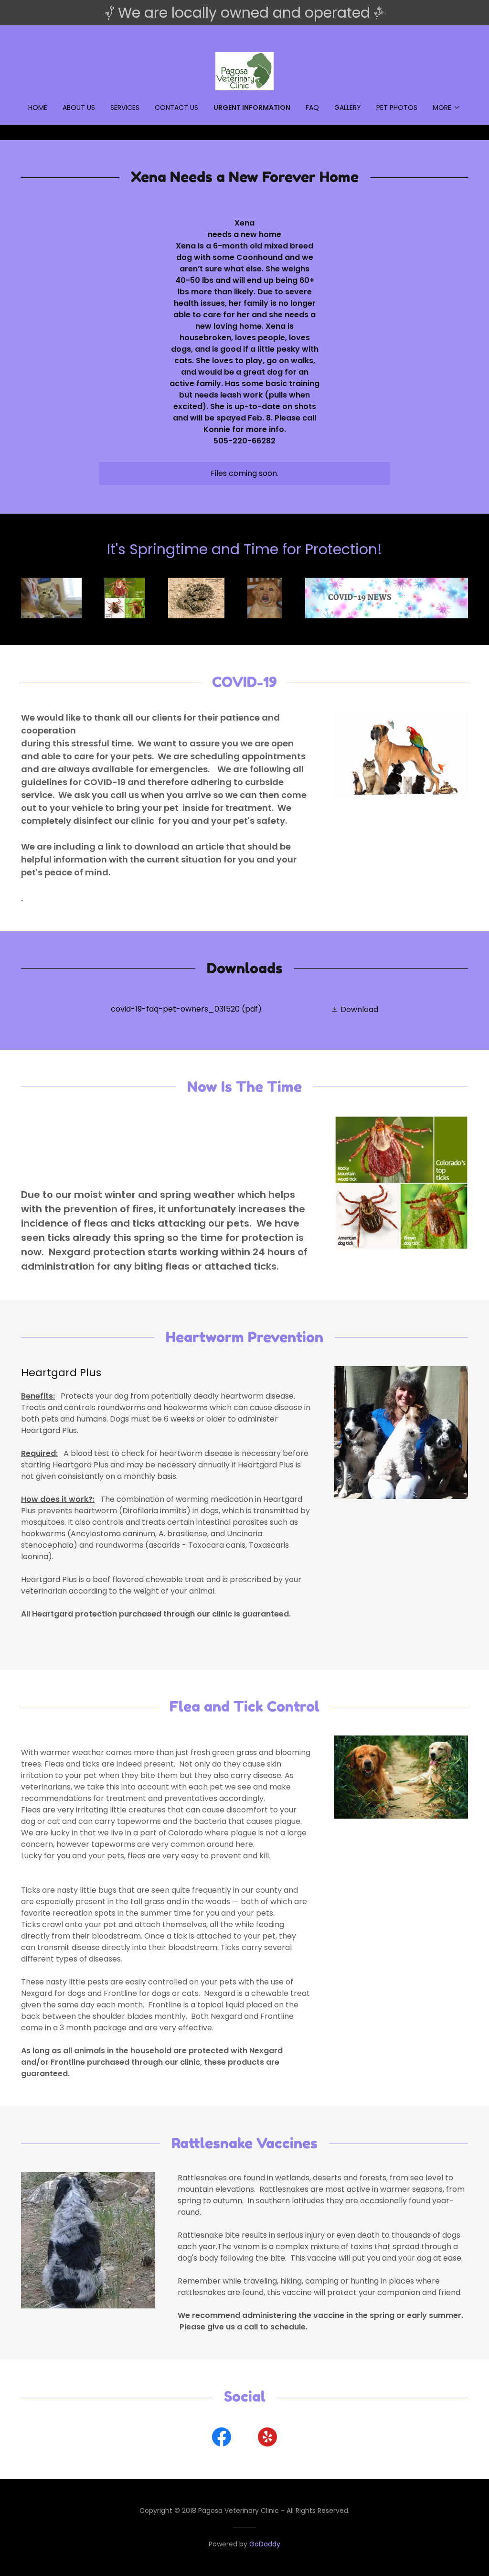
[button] (447, 108)
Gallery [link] (348, 108)
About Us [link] (79, 108)
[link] (244, 70)
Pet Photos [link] (397, 108)
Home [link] (38, 108)
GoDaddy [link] (265, 2544)
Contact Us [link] (176, 108)
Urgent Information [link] (252, 108)
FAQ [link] (312, 108)
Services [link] (125, 108)
